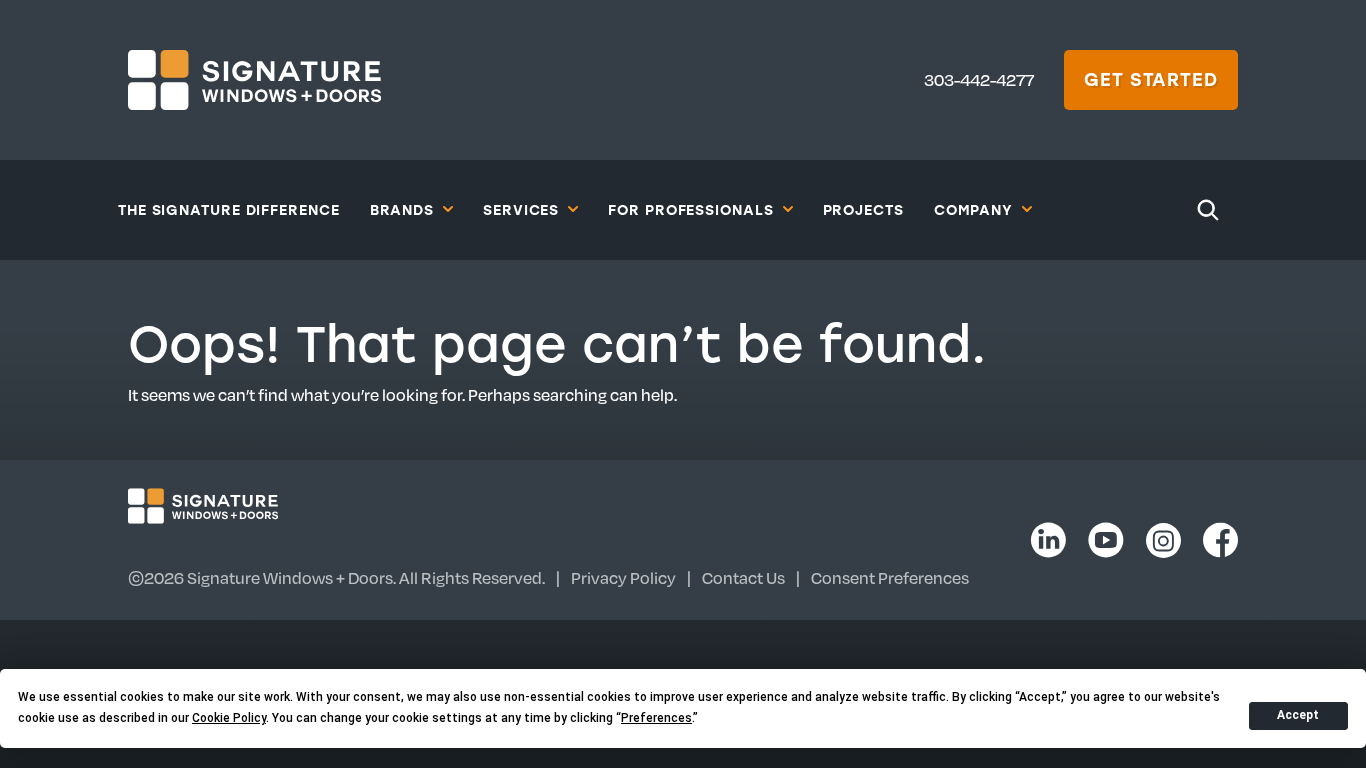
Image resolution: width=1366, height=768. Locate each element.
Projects (863, 209)
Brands (402, 209)
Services (521, 209)
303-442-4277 (979, 79)
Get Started (1151, 79)
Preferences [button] (656, 718)
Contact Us (743, 577)
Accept (1298, 715)
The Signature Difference (229, 209)
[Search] (1208, 210)
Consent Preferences (890, 577)
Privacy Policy (623, 577)
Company (973, 209)
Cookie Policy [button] (229, 718)
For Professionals (690, 209)
